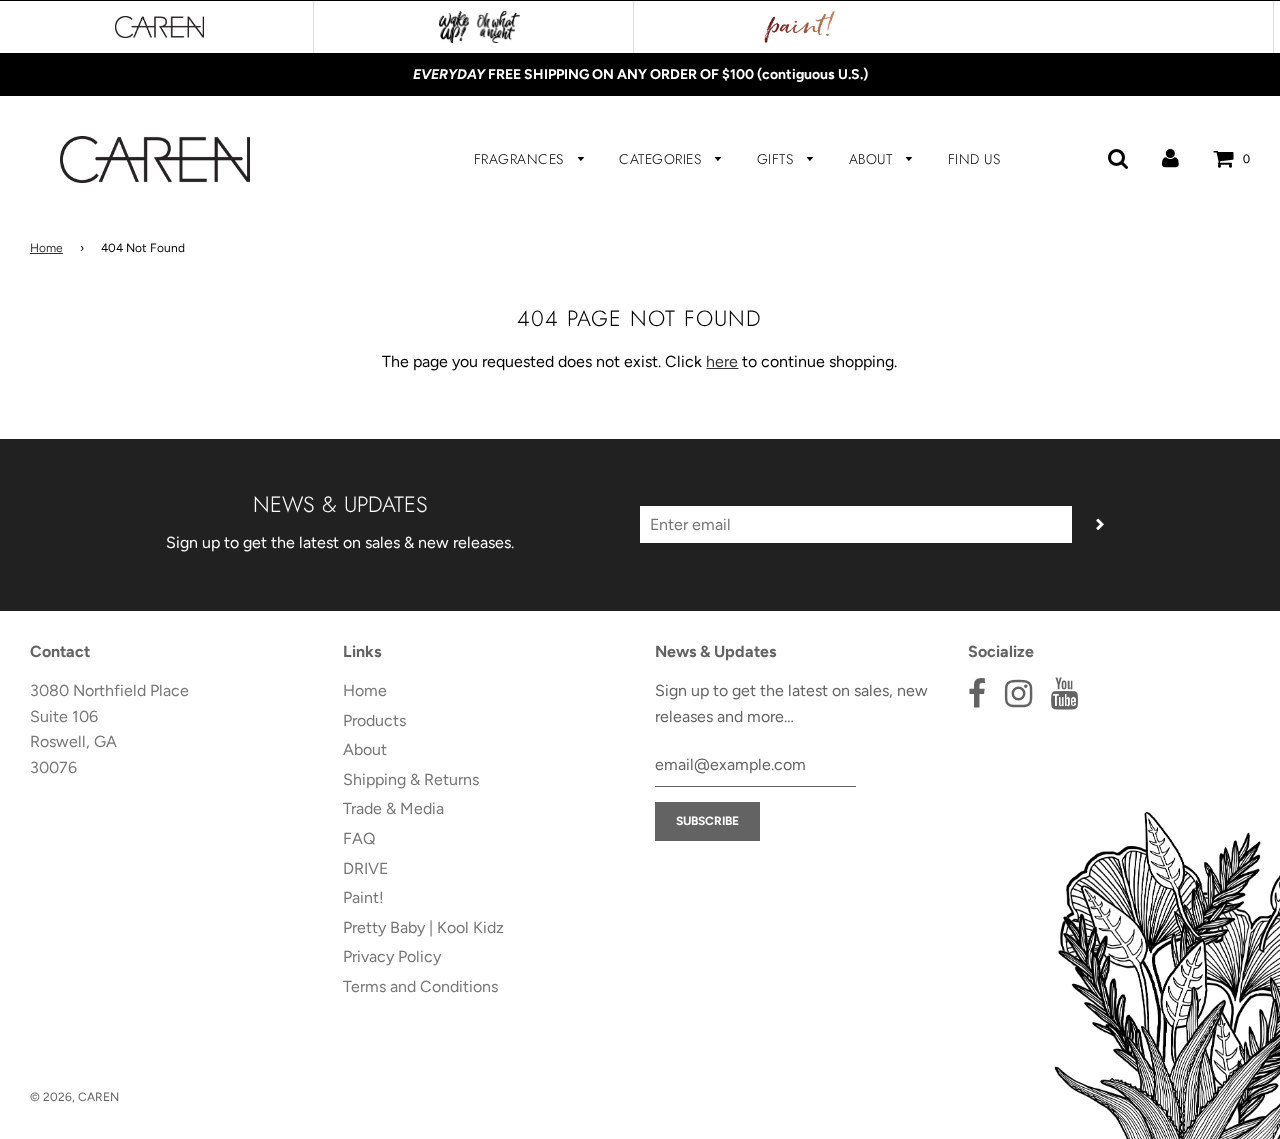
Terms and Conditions (420, 986)
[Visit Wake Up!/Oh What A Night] (479, 27)
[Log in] (1170, 158)
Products (374, 720)
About (873, 159)
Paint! (363, 897)
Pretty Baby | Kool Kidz (423, 927)
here (722, 361)
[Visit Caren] (160, 27)
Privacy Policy (392, 956)
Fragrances (521, 159)
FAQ (359, 838)
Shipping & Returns (411, 779)
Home (46, 248)
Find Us (974, 159)
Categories (662, 159)
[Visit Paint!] (800, 27)
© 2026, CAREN (74, 1097)
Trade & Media (393, 808)
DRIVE (365, 868)
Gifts (777, 159)
